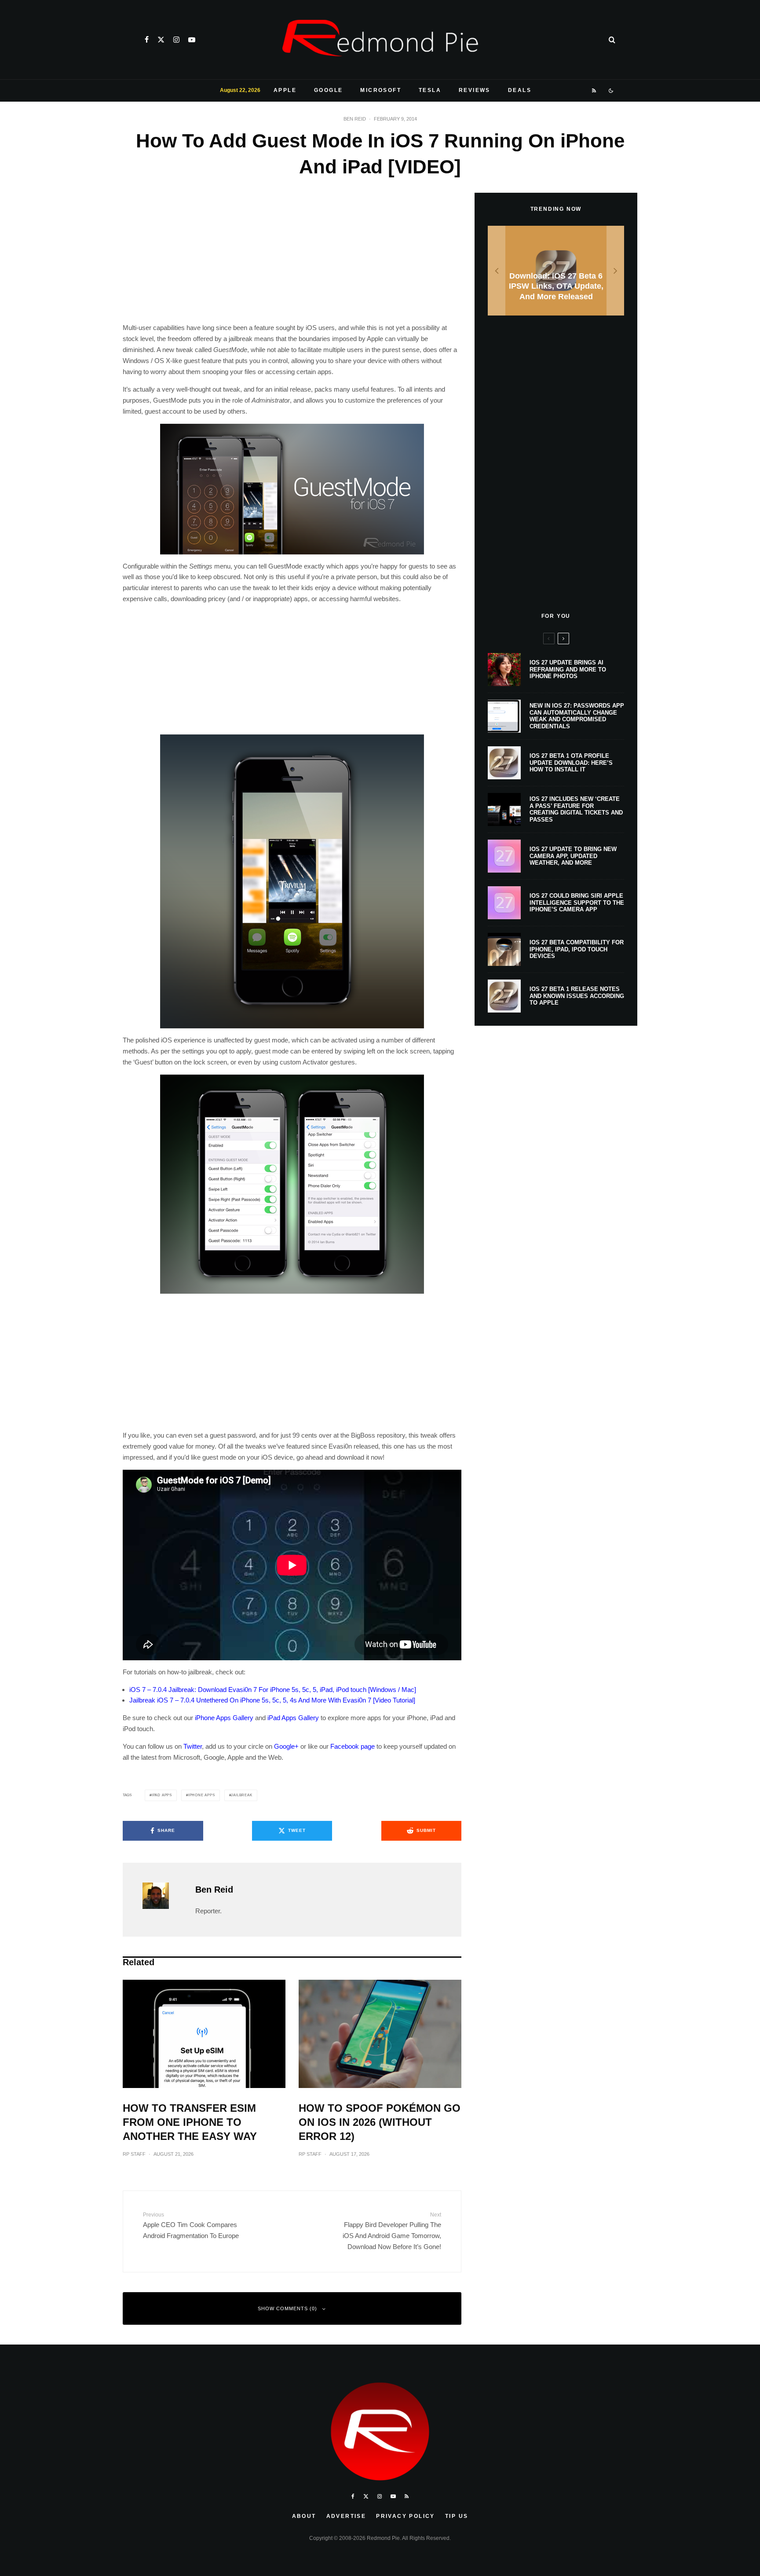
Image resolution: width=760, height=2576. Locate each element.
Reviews (475, 90)
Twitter (193, 1746)
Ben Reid (355, 119)
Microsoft (381, 90)
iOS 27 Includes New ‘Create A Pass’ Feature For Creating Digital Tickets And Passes (576, 809)
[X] (161, 40)
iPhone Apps (202, 1795)
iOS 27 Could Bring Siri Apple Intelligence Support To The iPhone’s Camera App (577, 903)
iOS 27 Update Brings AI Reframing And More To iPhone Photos (568, 669)
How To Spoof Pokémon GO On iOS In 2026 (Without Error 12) (380, 2122)
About (304, 2516)
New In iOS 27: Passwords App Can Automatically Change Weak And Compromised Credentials (577, 716)
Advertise (346, 2516)
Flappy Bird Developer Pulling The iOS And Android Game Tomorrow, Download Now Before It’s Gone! (392, 2231)
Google (328, 90)
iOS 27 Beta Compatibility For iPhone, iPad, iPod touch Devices (577, 949)
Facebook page (353, 1746)
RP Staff (134, 2154)
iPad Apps (162, 1795)
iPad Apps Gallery (293, 1718)
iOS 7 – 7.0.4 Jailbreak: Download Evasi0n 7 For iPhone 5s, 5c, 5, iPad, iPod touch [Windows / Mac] (273, 1690)
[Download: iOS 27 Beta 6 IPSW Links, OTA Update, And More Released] (556, 271)
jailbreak (241, 1795)
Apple (285, 90)
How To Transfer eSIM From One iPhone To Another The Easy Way (190, 2122)
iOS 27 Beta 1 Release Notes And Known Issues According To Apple (577, 996)
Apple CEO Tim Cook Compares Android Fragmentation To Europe (191, 2226)
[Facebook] (147, 40)
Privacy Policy (406, 2516)
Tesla (430, 90)
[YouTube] (192, 40)
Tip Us (457, 2516)
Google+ (286, 1746)
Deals (520, 90)
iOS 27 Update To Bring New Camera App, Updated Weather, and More (573, 856)
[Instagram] (176, 40)
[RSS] (594, 91)
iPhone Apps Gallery (224, 1718)
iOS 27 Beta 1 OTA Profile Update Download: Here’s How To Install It (571, 763)
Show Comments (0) (287, 2308)
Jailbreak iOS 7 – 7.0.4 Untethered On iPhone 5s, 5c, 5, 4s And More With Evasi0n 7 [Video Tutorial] (272, 1700)
